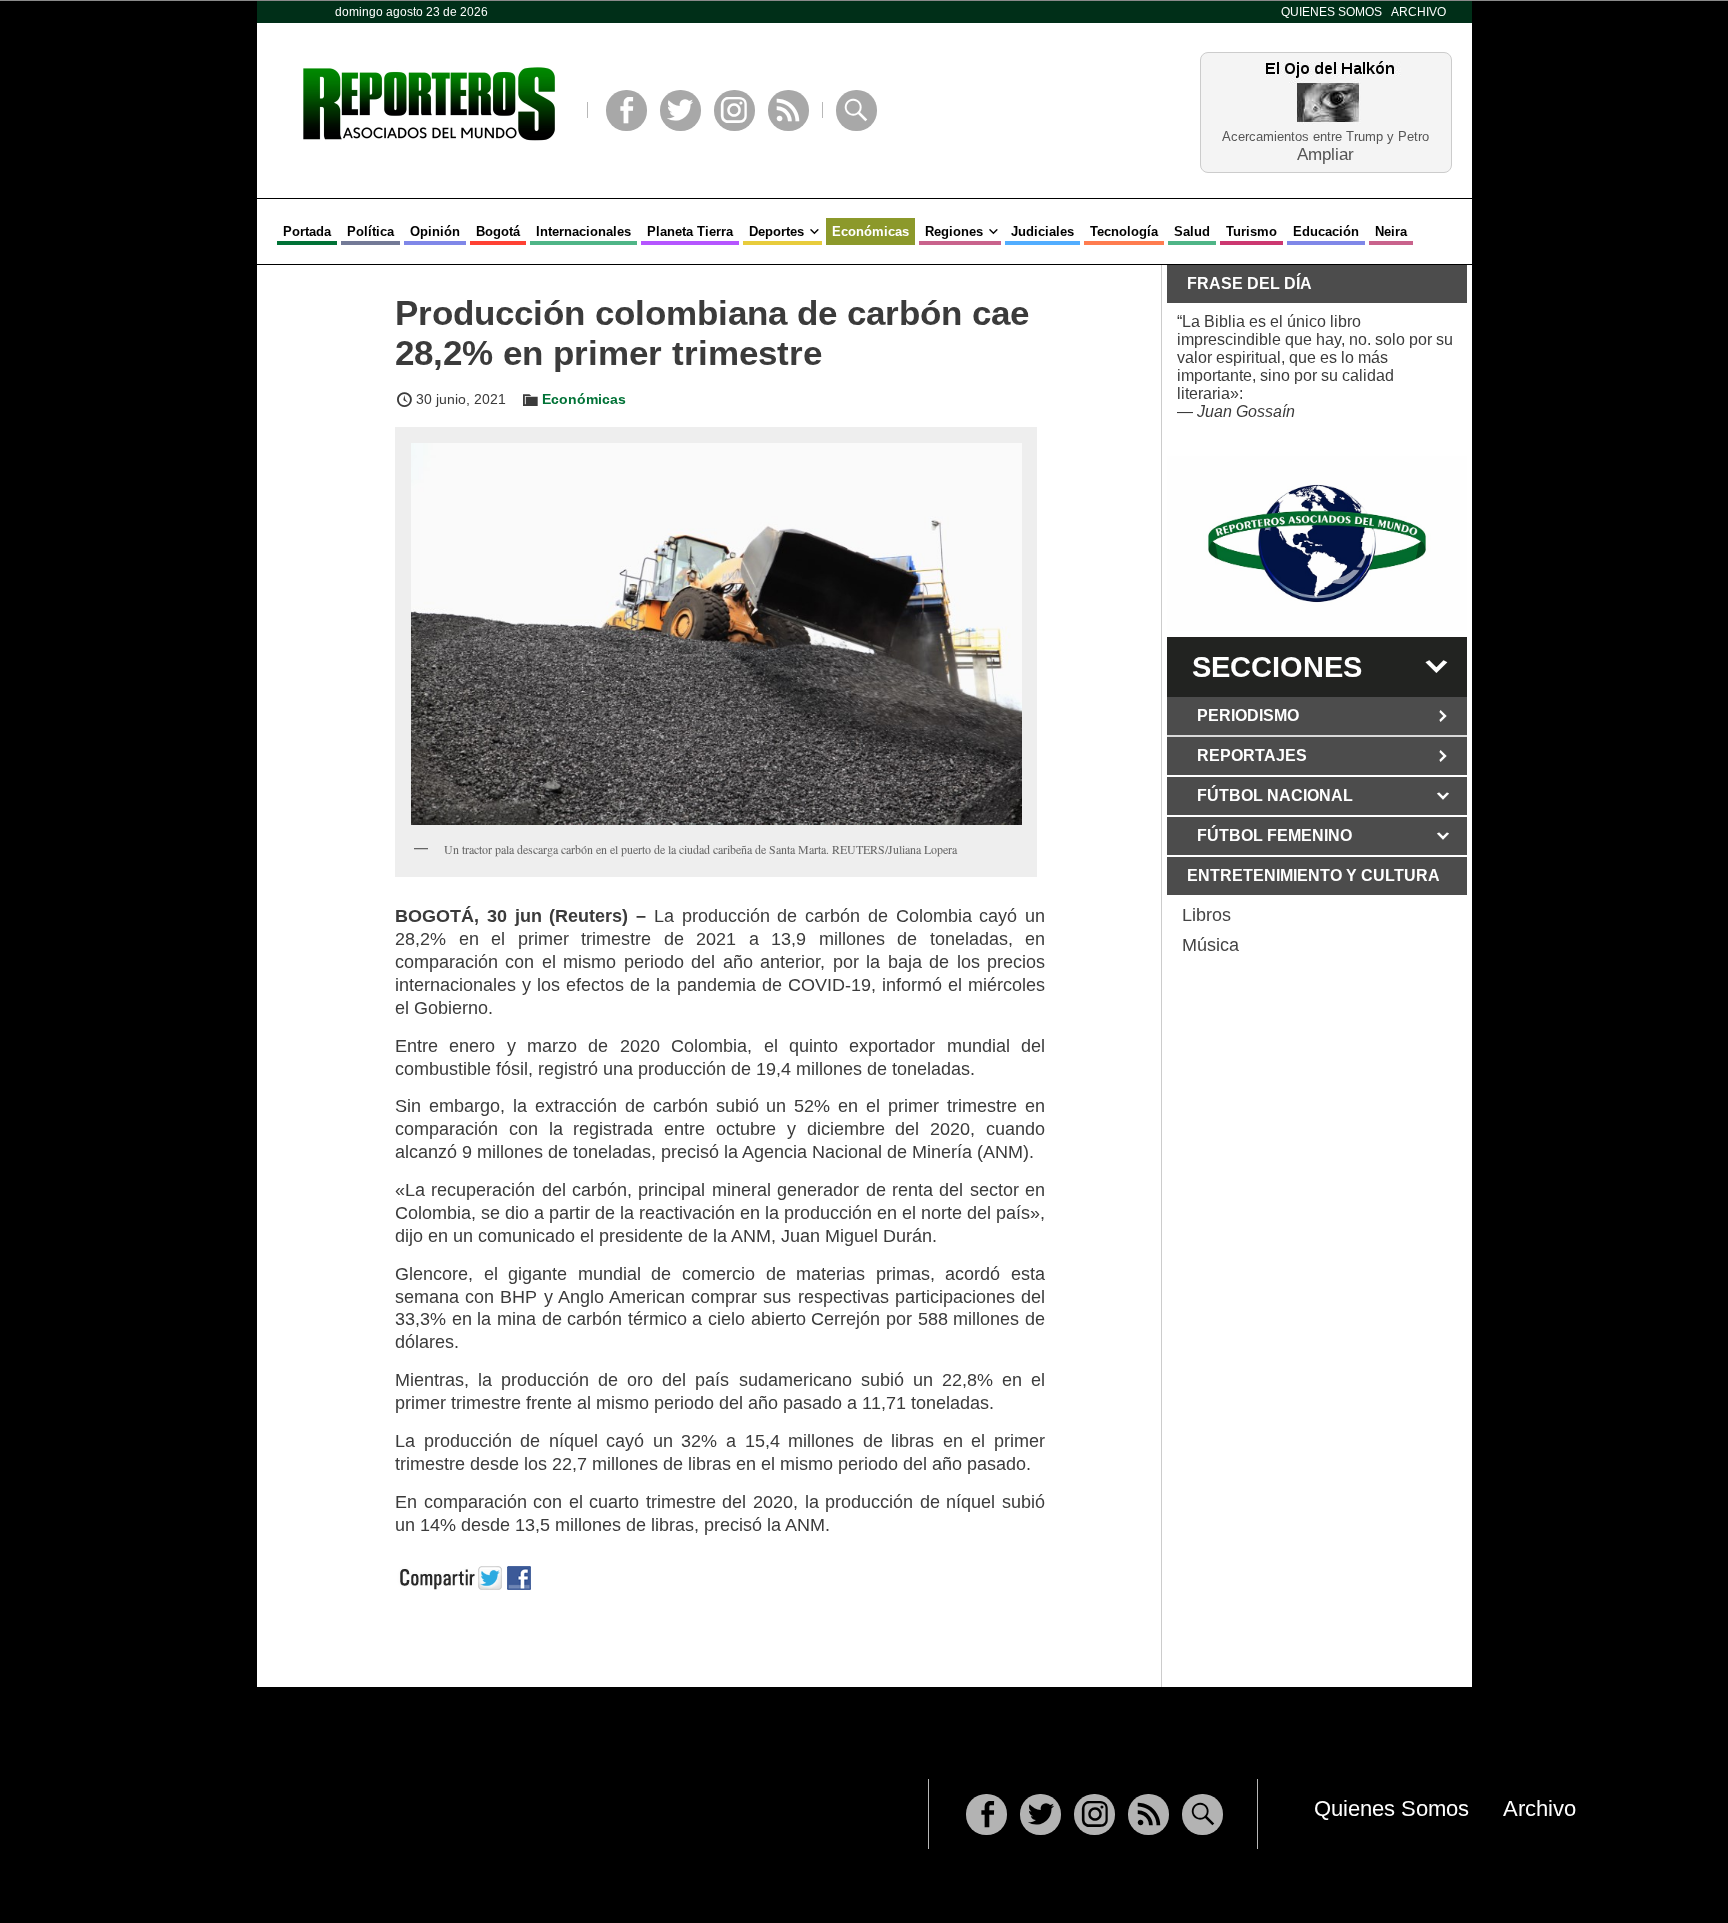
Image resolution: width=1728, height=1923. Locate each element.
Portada (307, 231)
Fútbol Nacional (1275, 795)
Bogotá (498, 231)
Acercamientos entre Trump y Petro (1325, 136)
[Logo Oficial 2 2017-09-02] (1317, 543)
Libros (1206, 915)
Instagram (734, 110)
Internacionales (583, 231)
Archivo (1418, 12)
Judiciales (1042, 231)
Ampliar (1325, 153)
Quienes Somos (1331, 12)
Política (370, 231)
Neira (1391, 231)
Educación (1326, 231)
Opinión (435, 231)
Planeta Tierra (690, 231)
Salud (1192, 231)
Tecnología (1124, 231)
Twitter (680, 110)
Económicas (870, 231)
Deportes (776, 231)
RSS (788, 110)
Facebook (626, 110)
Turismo (1251, 231)
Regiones (954, 231)
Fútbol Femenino (1274, 835)
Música (1210, 945)
